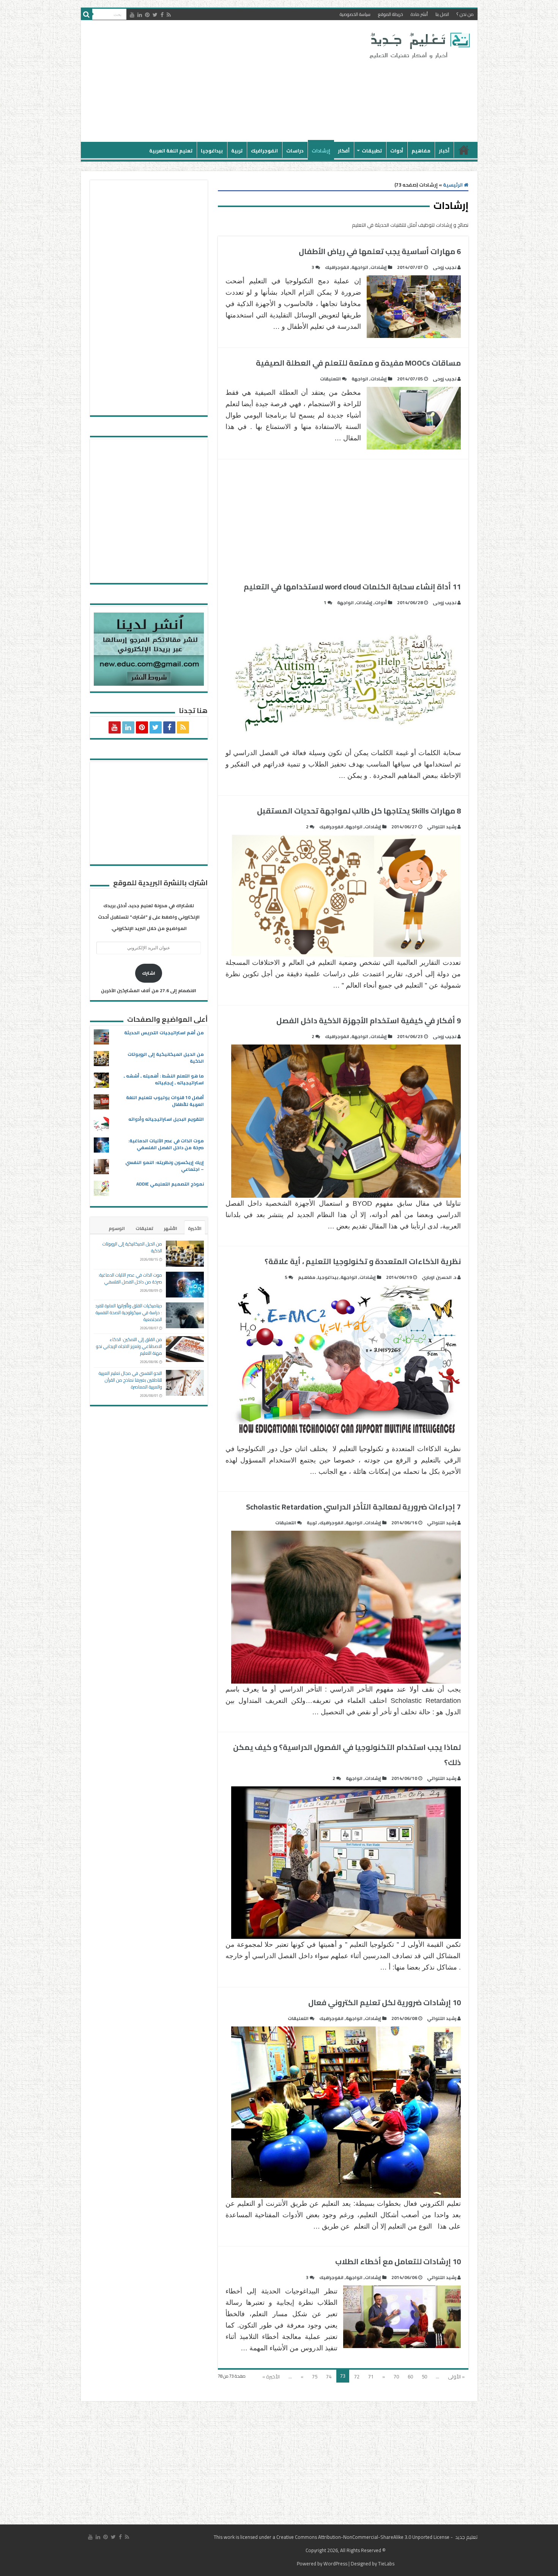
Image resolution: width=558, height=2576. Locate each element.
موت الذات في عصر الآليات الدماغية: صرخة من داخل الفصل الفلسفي (166, 1144)
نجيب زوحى (445, 267)
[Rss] (169, 15)
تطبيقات (372, 151)
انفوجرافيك (264, 151)
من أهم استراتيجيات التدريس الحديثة (164, 1033)
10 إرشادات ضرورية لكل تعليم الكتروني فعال (385, 2002)
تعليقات (144, 1228)
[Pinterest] (147, 15)
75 (315, 2377)
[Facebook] (162, 15)
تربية (237, 151)
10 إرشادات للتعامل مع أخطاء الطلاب (398, 2261)
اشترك (149, 973)
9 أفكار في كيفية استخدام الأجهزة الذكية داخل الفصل (369, 1020)
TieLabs (386, 2563)
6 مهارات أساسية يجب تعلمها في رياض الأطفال (380, 251)
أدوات (397, 151)
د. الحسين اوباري (439, 1277)
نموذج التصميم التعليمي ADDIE (170, 1184)
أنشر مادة (419, 14)
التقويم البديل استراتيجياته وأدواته (166, 1119)
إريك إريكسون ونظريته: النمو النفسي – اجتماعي (165, 1166)
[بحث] (87, 14)
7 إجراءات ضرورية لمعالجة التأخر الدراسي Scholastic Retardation (353, 1507)
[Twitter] (155, 15)
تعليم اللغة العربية (171, 151)
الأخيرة (195, 1228)
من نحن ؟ (465, 14)
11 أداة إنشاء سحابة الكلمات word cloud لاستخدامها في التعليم (352, 587)
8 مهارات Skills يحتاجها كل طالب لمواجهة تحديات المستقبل (359, 811)
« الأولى (456, 2377)
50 (424, 2377)
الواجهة (360, 267)
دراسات (295, 151)
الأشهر (171, 1228)
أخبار (444, 151)
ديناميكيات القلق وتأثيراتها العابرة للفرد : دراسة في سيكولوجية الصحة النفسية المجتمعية (129, 1312)
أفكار (344, 151)
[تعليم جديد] (419, 45)
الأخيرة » (271, 2377)
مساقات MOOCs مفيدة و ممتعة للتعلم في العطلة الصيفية (358, 363)
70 (396, 2377)
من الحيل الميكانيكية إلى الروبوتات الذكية (166, 1058)
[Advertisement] (225, 81)
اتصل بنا (442, 14)
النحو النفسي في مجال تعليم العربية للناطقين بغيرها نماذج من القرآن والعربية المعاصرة (130, 1380)
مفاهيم (421, 151)
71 (371, 2377)
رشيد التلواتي (442, 827)
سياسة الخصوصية (355, 14)
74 (329, 2377)
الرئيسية (464, 150)
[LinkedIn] (140, 15)
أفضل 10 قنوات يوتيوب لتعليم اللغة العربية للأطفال (165, 1101)
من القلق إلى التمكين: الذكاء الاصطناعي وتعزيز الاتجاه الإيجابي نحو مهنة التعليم (129, 1346)
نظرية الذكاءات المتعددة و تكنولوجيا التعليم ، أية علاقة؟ (363, 1261)
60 (410, 2377)
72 (357, 2377)
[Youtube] (132, 15)
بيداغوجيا (212, 151)
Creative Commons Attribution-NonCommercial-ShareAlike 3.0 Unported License (363, 2537)
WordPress (335, 2563)
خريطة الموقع (391, 14)
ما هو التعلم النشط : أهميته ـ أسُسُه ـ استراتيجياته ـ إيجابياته (164, 1079)
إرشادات (321, 151)
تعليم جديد (466, 2537)
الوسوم (117, 1228)
